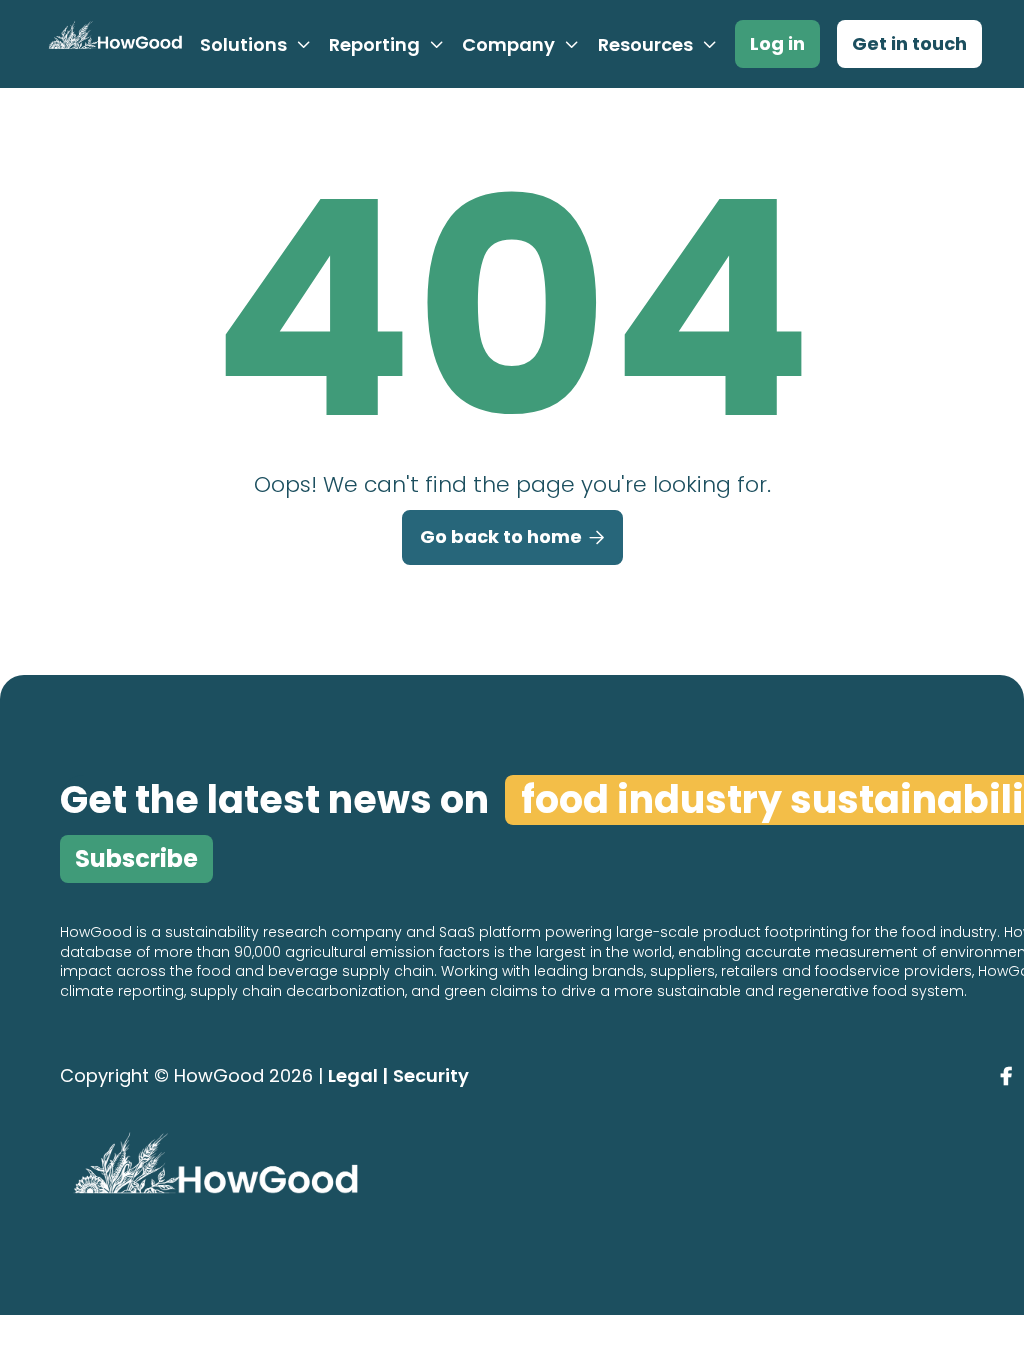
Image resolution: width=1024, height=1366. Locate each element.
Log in (777, 43)
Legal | (358, 1075)
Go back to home (512, 536)
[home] (112, 44)
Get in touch (909, 43)
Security (431, 1075)
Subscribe (136, 858)
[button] (256, 45)
